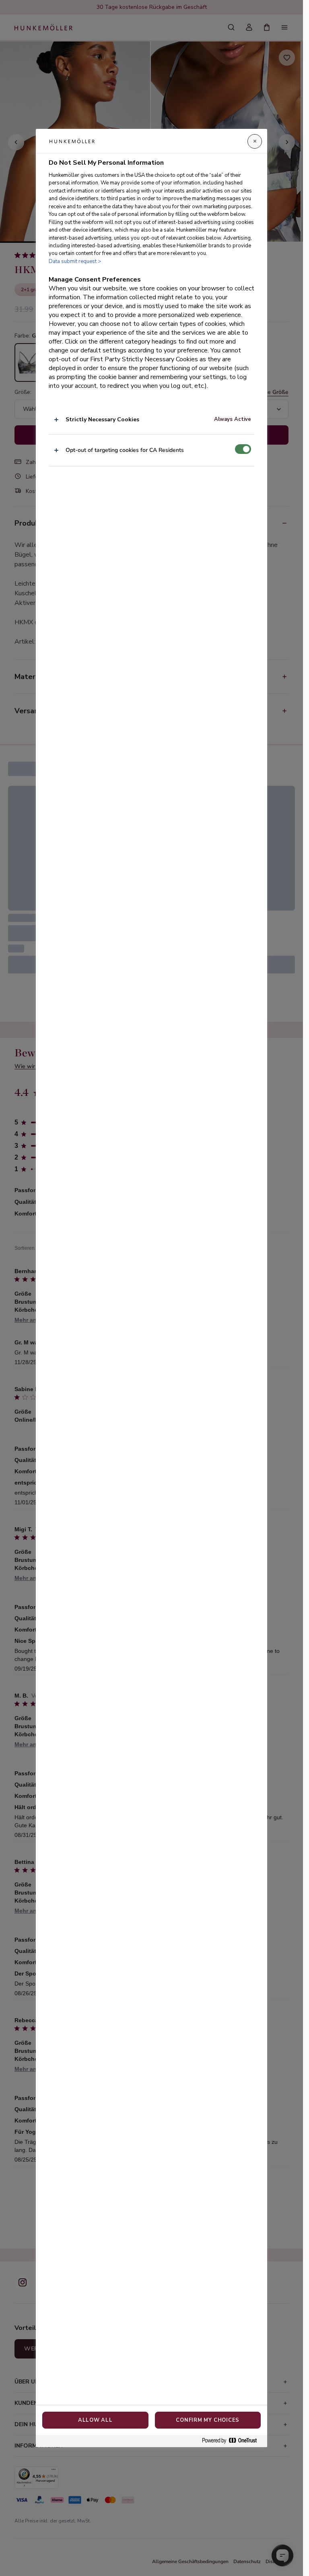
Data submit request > (75, 261)
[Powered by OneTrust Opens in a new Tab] (233, 2441)
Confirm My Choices (208, 2420)
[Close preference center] (255, 141)
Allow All (95, 2420)
